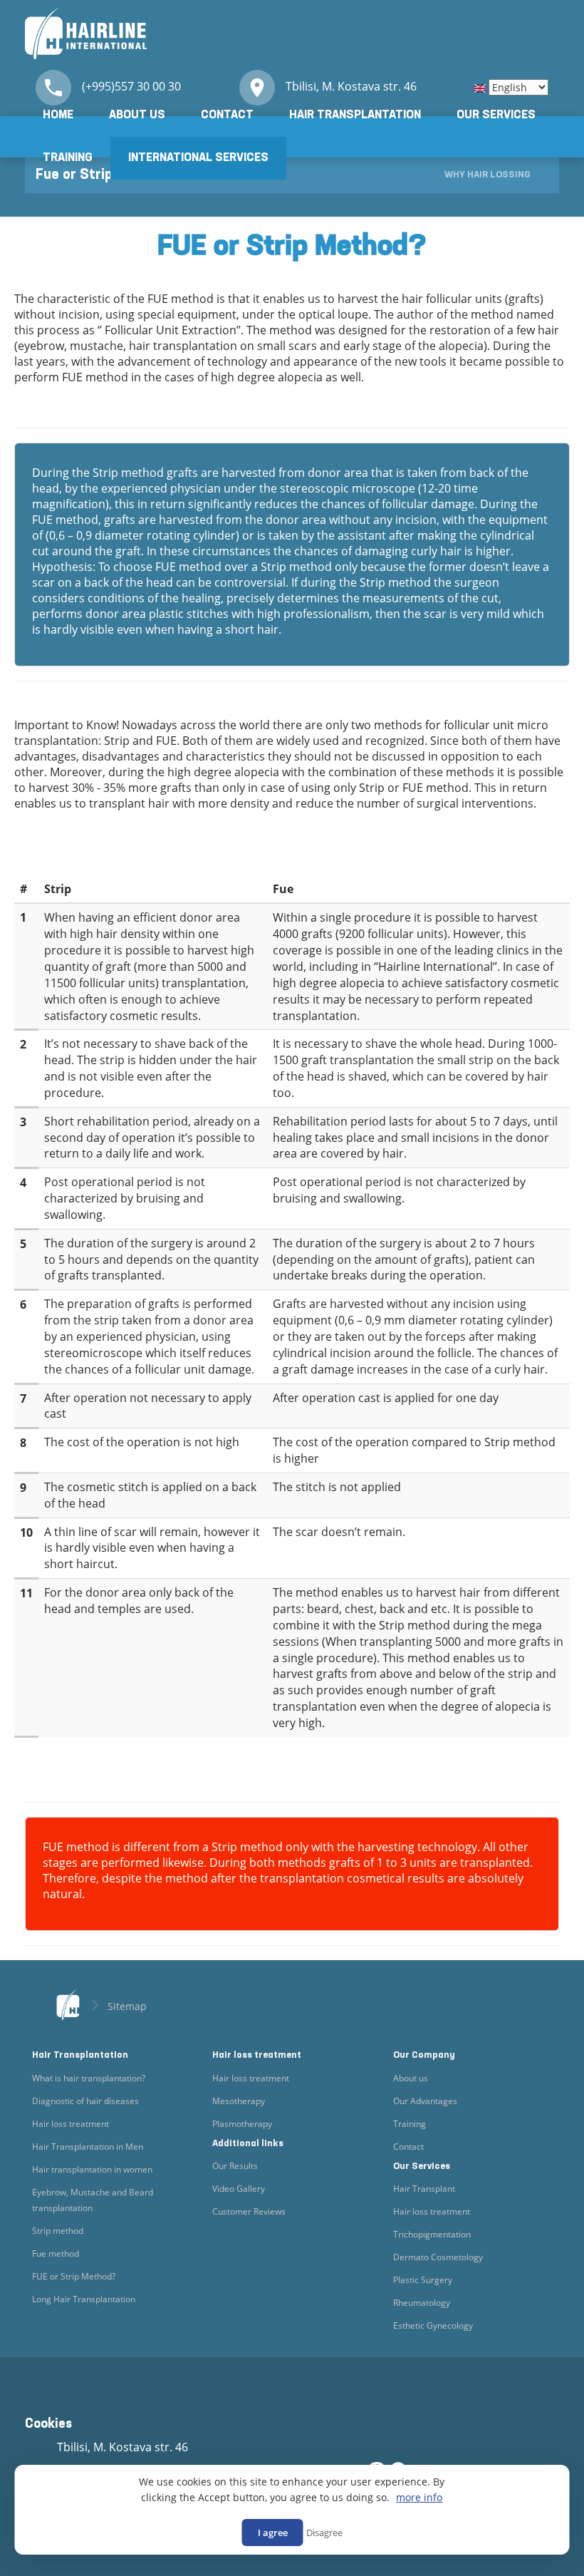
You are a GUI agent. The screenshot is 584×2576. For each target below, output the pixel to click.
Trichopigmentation (432, 2234)
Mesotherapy (239, 2101)
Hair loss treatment (71, 2124)
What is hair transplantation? (89, 2078)
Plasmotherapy (242, 2124)
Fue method (56, 2253)
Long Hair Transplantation (84, 2299)
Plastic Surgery (423, 2280)
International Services (198, 158)
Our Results (235, 2166)
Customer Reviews (249, 2211)
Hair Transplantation (355, 115)
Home (58, 115)
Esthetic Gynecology (433, 2325)
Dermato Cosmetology (438, 2257)
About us (411, 2078)
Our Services (496, 115)
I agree (273, 2533)
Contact (227, 115)
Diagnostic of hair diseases (85, 2101)
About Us (137, 115)
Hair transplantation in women (92, 2169)
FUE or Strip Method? (74, 2276)
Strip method (58, 2231)
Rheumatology (422, 2303)
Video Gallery (239, 2189)
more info (419, 2498)
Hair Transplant (424, 2189)
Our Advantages (425, 2101)
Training (68, 158)
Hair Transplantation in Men (88, 2147)
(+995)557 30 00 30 (131, 86)
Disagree (324, 2533)
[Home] (86, 32)
